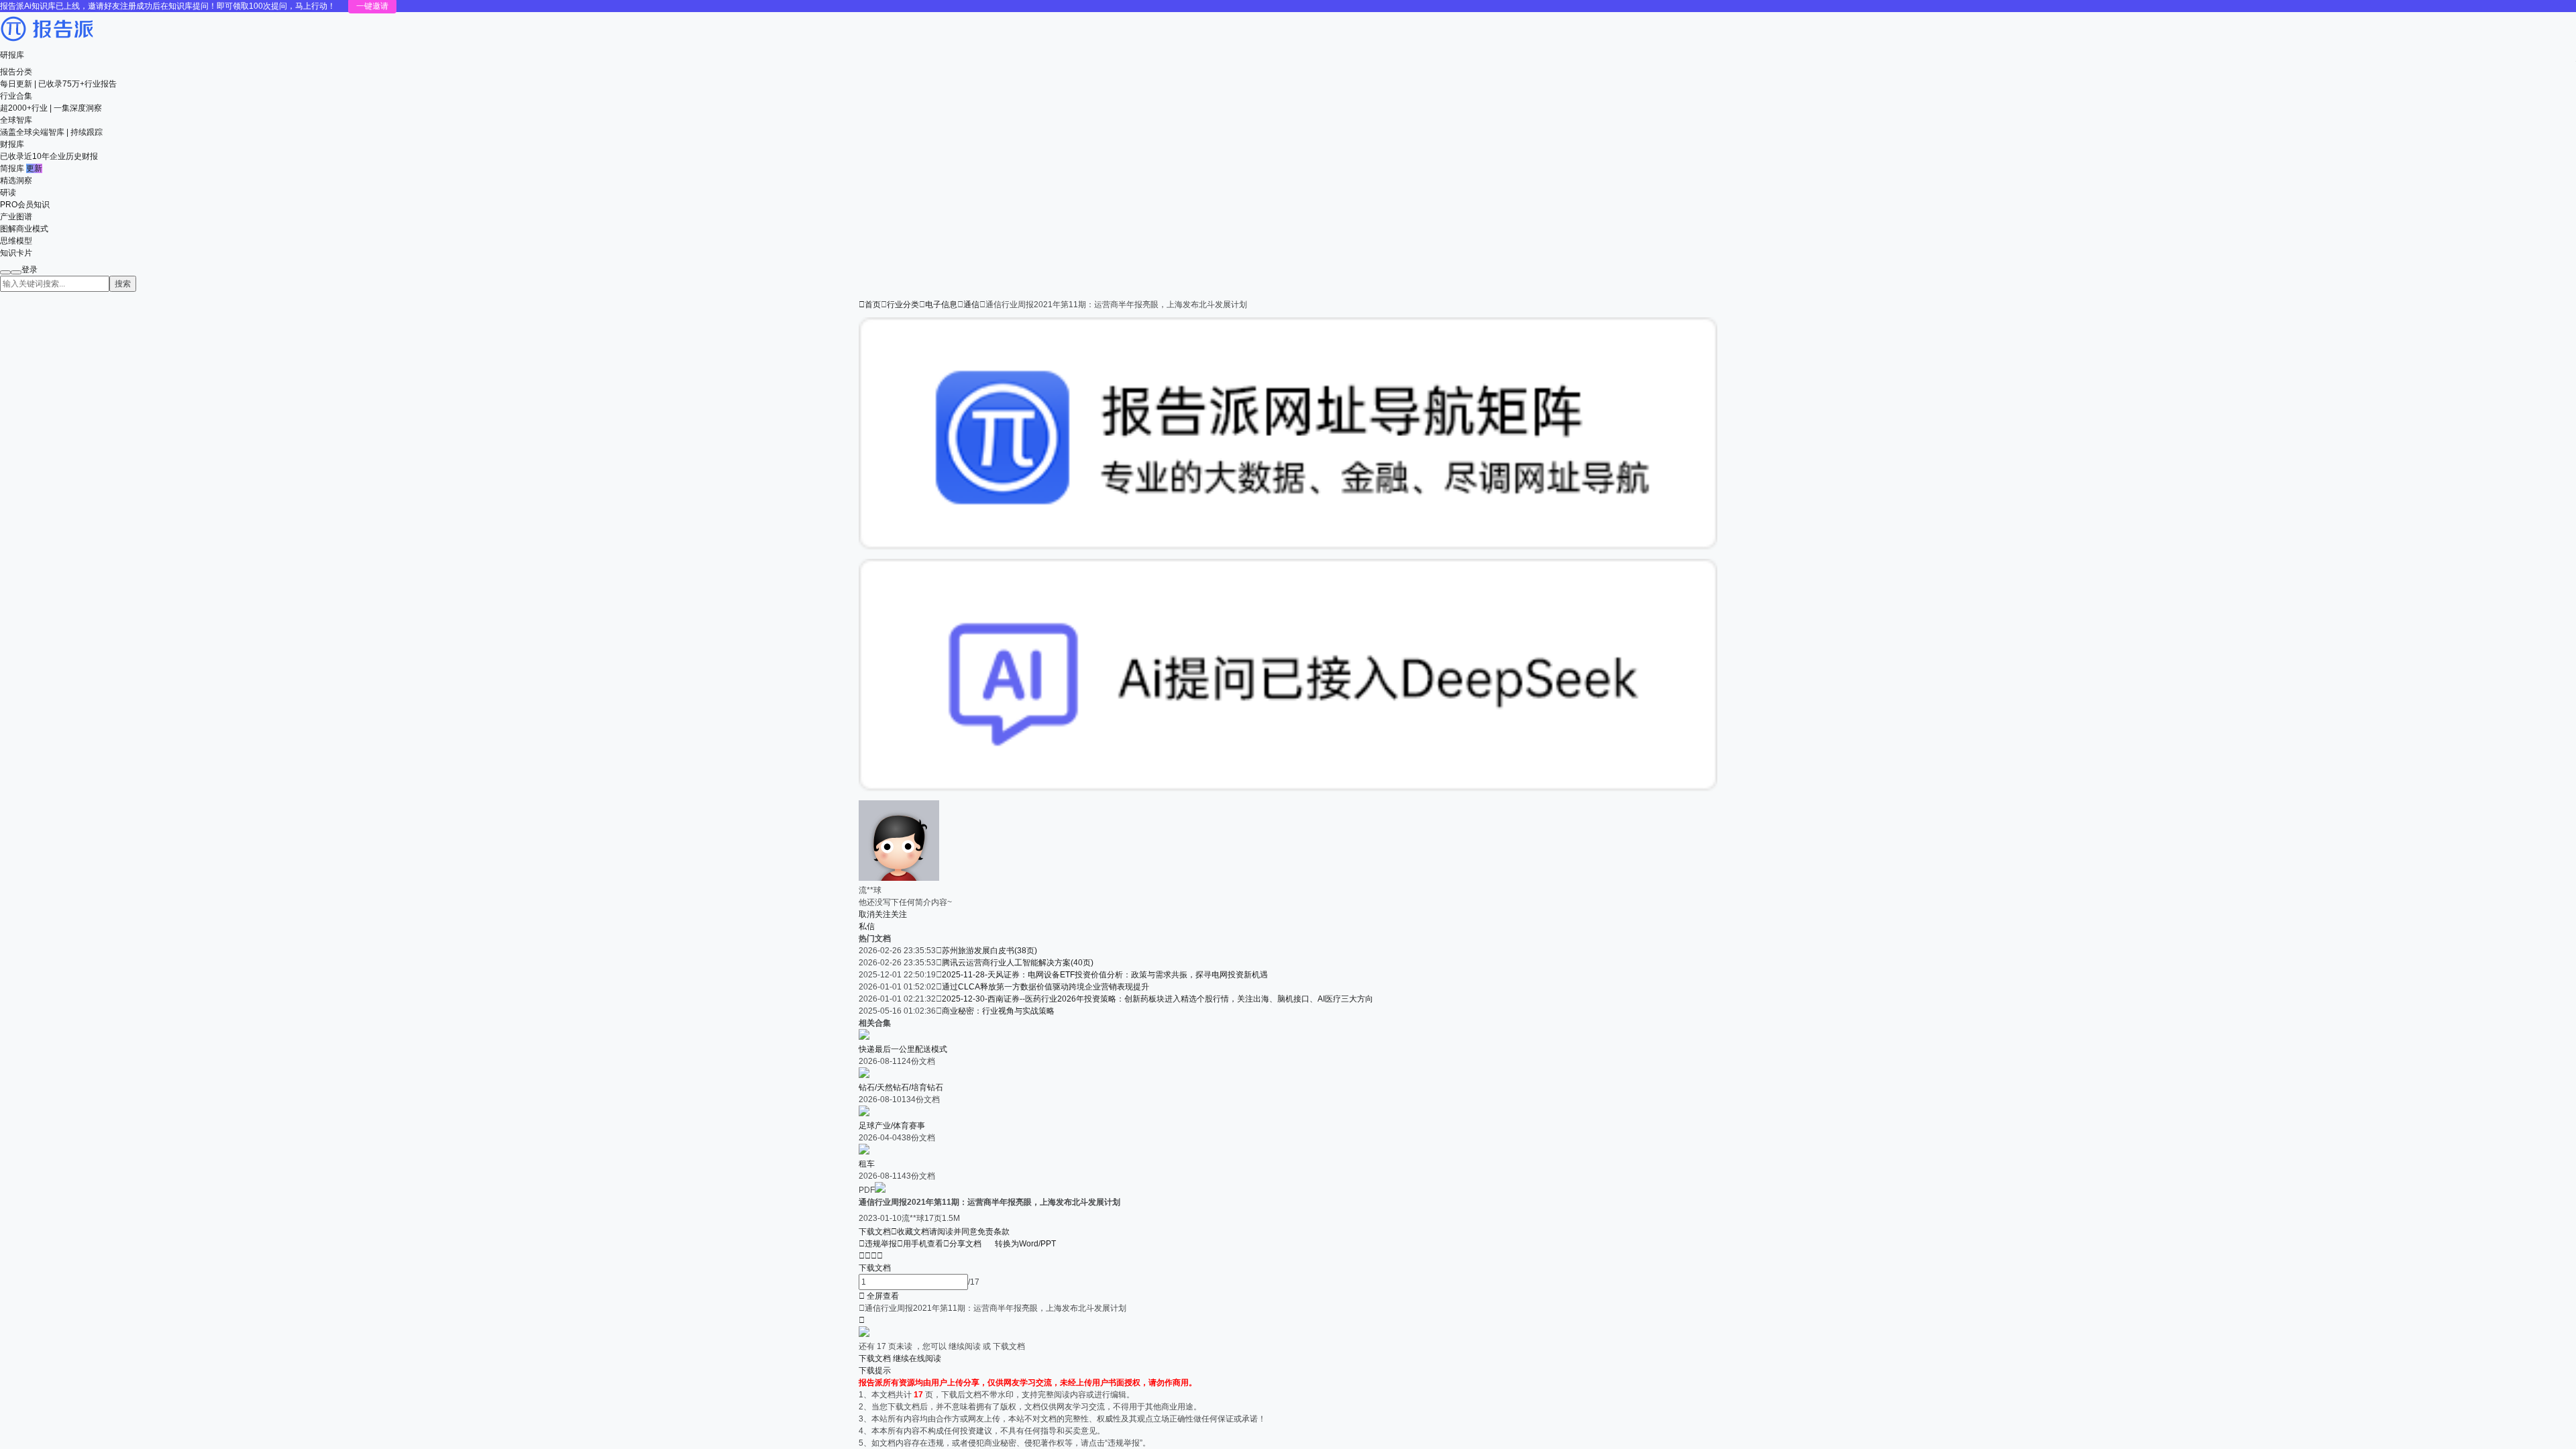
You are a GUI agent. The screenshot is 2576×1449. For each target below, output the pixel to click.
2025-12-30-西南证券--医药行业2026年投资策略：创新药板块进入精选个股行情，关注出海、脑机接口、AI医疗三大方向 (1158, 999)
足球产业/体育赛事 (892, 1126)
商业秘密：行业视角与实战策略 (998, 1011)
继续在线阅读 (917, 1358)
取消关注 (875, 914)
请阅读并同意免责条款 (969, 1232)
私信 (867, 926)
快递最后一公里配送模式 (903, 1049)
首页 (870, 305)
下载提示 (875, 1371)
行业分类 (903, 305)
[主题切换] (16, 272)
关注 (899, 914)
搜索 (123, 284)
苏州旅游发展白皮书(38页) (989, 951)
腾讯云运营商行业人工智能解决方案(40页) (1018, 963)
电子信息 (941, 305)
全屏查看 (879, 1296)
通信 (971, 305)
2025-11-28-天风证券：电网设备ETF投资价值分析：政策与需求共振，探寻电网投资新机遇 (1105, 975)
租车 (867, 1164)
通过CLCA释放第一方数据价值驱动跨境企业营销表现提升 (1045, 987)
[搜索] (5, 272)
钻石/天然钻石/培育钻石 (901, 1087)
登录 (30, 270)
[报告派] (47, 43)
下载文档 (875, 1232)
